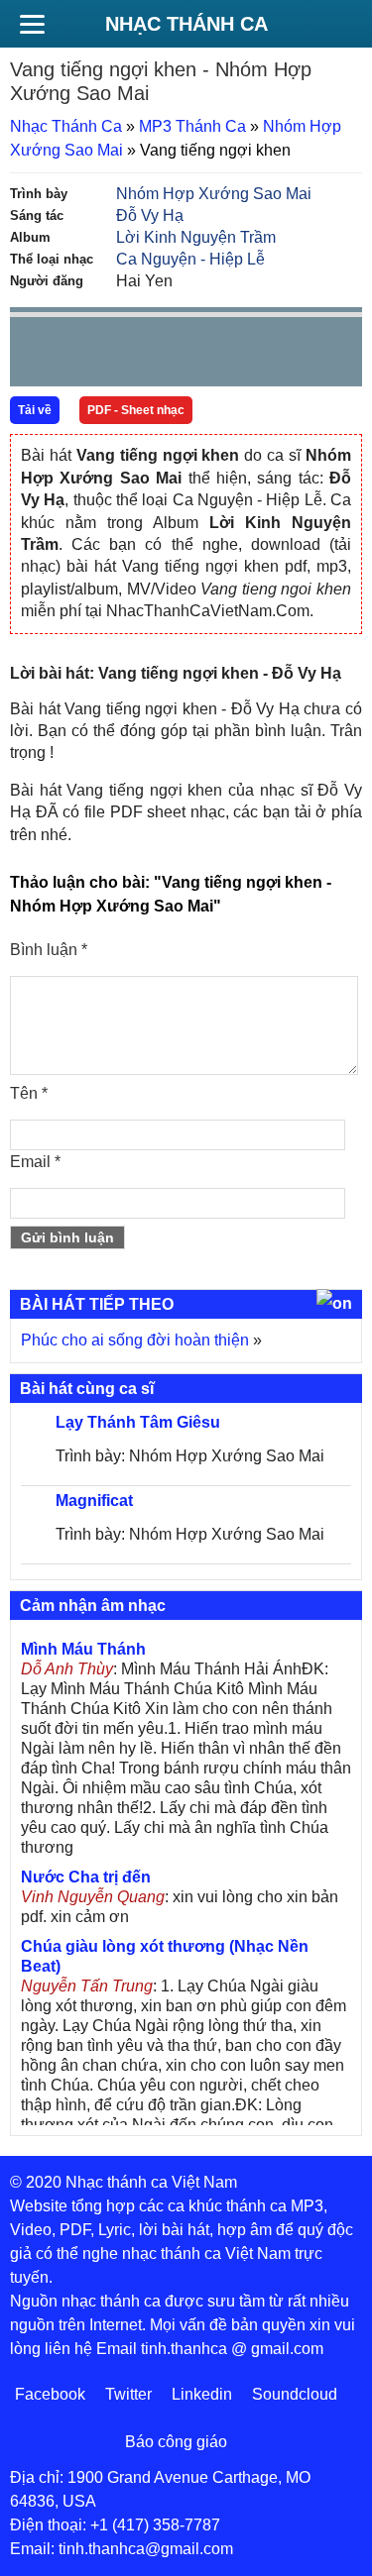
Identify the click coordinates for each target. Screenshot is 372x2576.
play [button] (87, 353)
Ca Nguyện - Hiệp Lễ (190, 259)
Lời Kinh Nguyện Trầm (196, 237)
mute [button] (229, 353)
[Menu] (32, 24)
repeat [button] (202, 356)
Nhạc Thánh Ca (186, 24)
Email (35, 1162)
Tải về (35, 410)
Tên (29, 1093)
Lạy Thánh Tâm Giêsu (138, 1422)
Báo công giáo (176, 2442)
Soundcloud (295, 2394)
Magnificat (94, 1501)
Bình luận (49, 950)
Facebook (50, 2394)
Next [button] (138, 356)
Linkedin (202, 2394)
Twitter (128, 2394)
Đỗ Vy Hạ (150, 215)
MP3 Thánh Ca (192, 126)
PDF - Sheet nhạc (136, 410)
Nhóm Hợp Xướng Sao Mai (214, 194)
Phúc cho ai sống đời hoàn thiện (135, 1340)
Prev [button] (37, 356)
